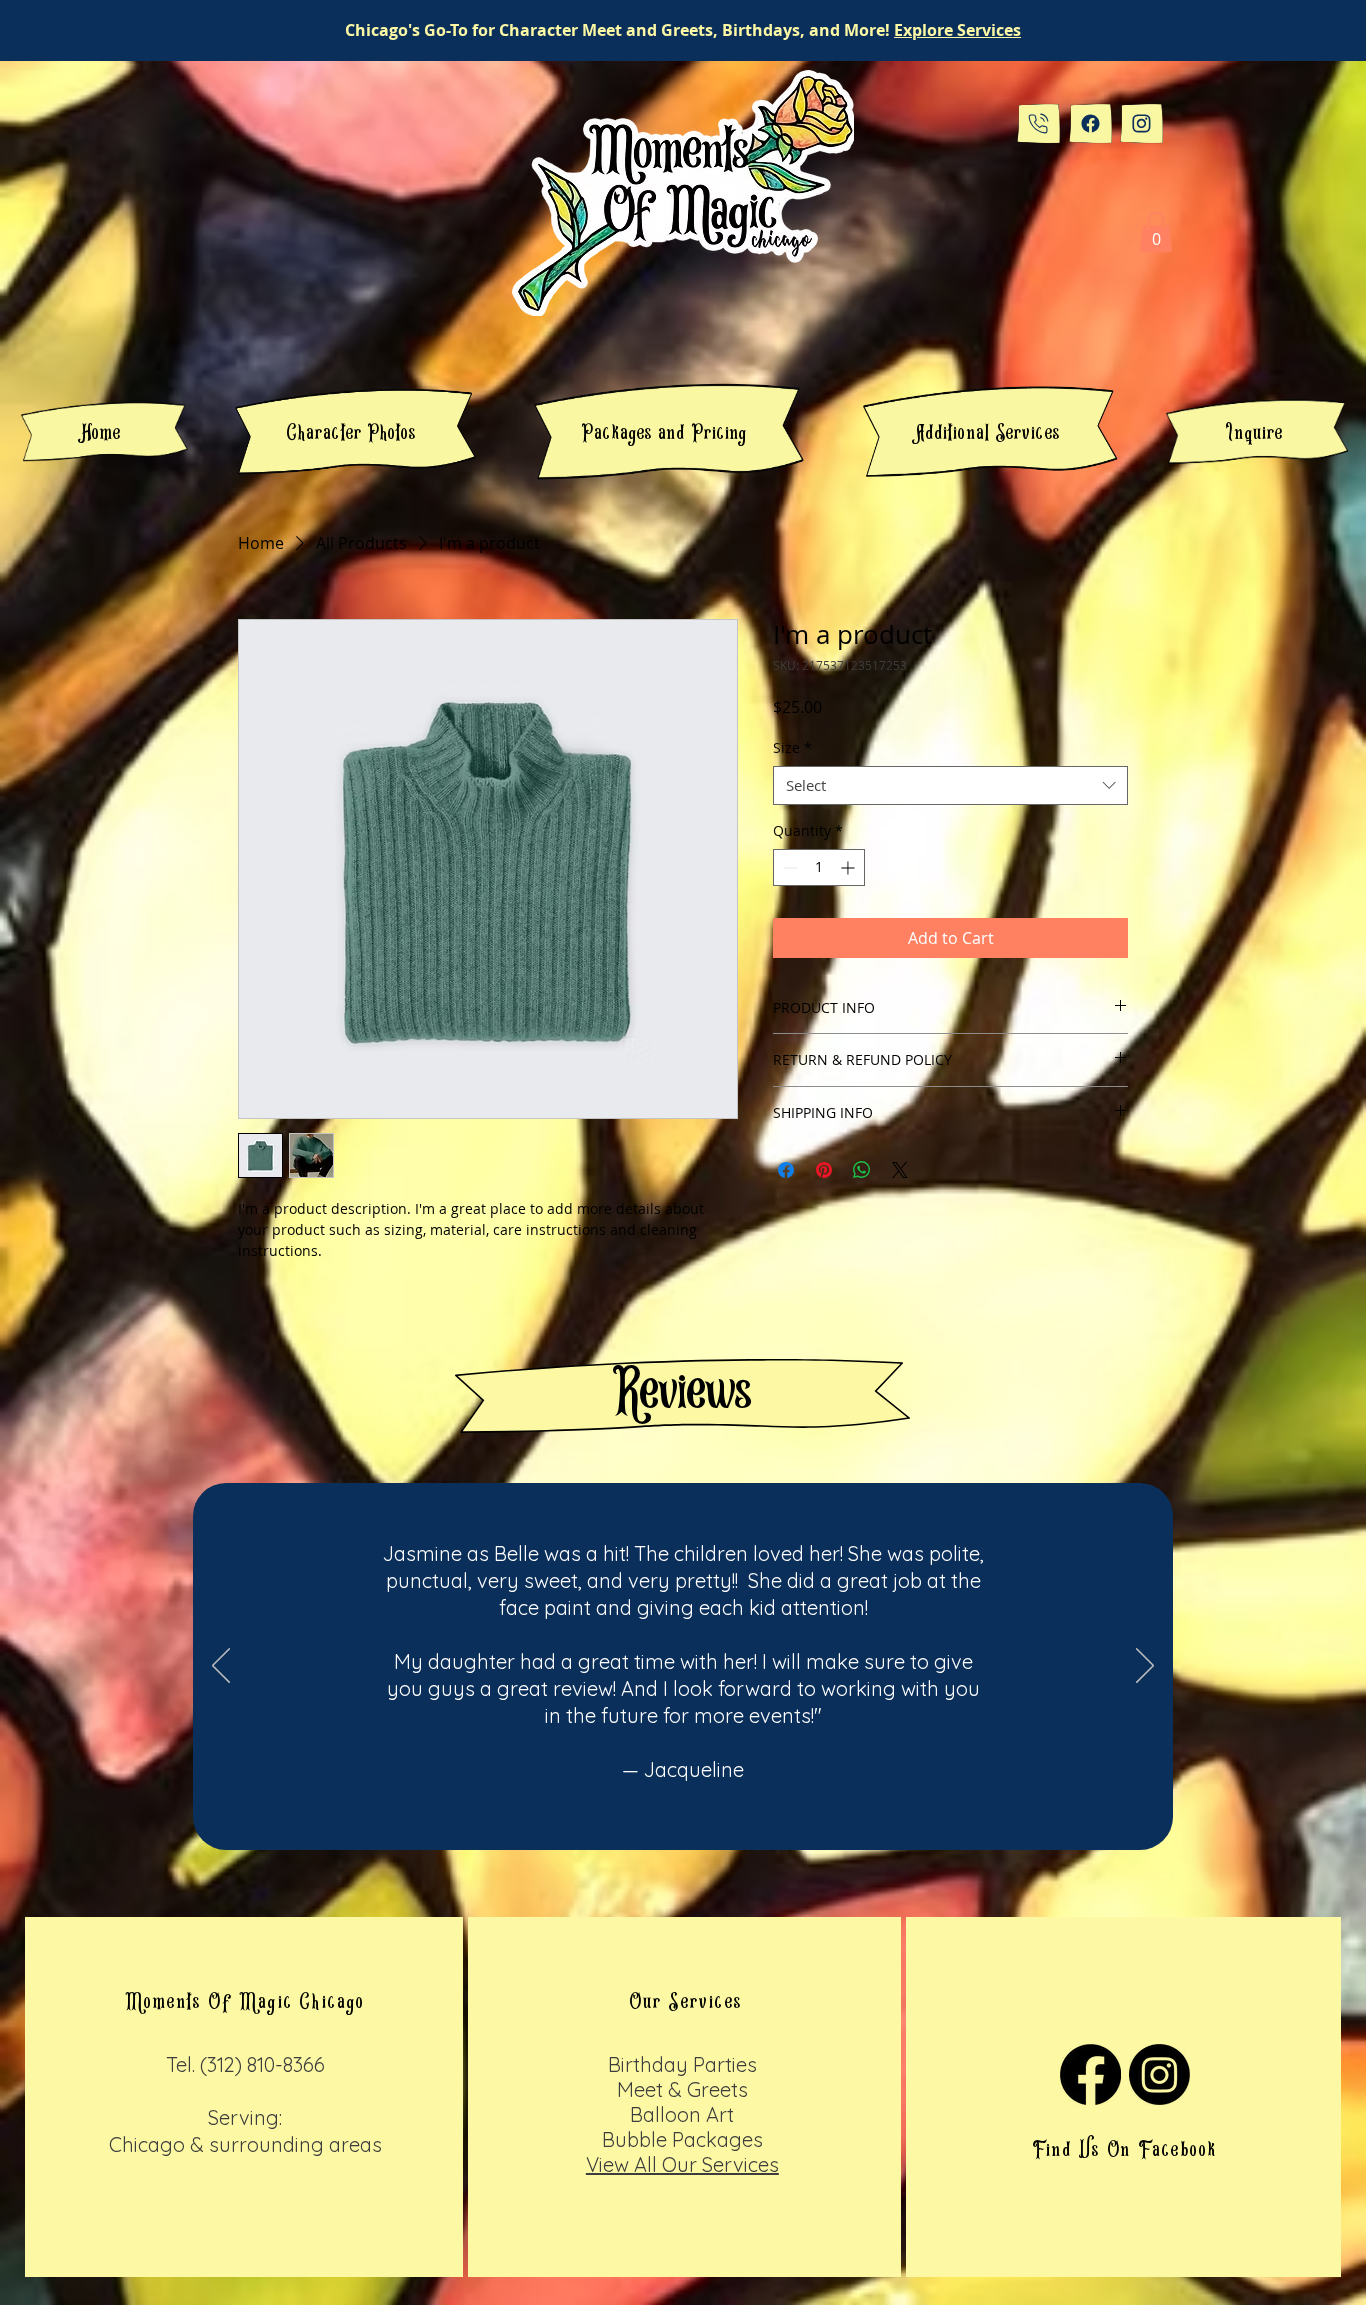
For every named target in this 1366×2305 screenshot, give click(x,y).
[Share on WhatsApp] (862, 1170)
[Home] (1038, 123)
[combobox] (950, 785)
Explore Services (957, 30)
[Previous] (221, 1667)
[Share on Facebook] (786, 1170)
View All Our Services (682, 2164)
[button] (1156, 232)
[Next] (1145, 1667)
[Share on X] (900, 1170)
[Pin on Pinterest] (824, 1170)
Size (792, 747)
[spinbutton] (819, 867)
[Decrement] (788, 867)
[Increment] (849, 867)
